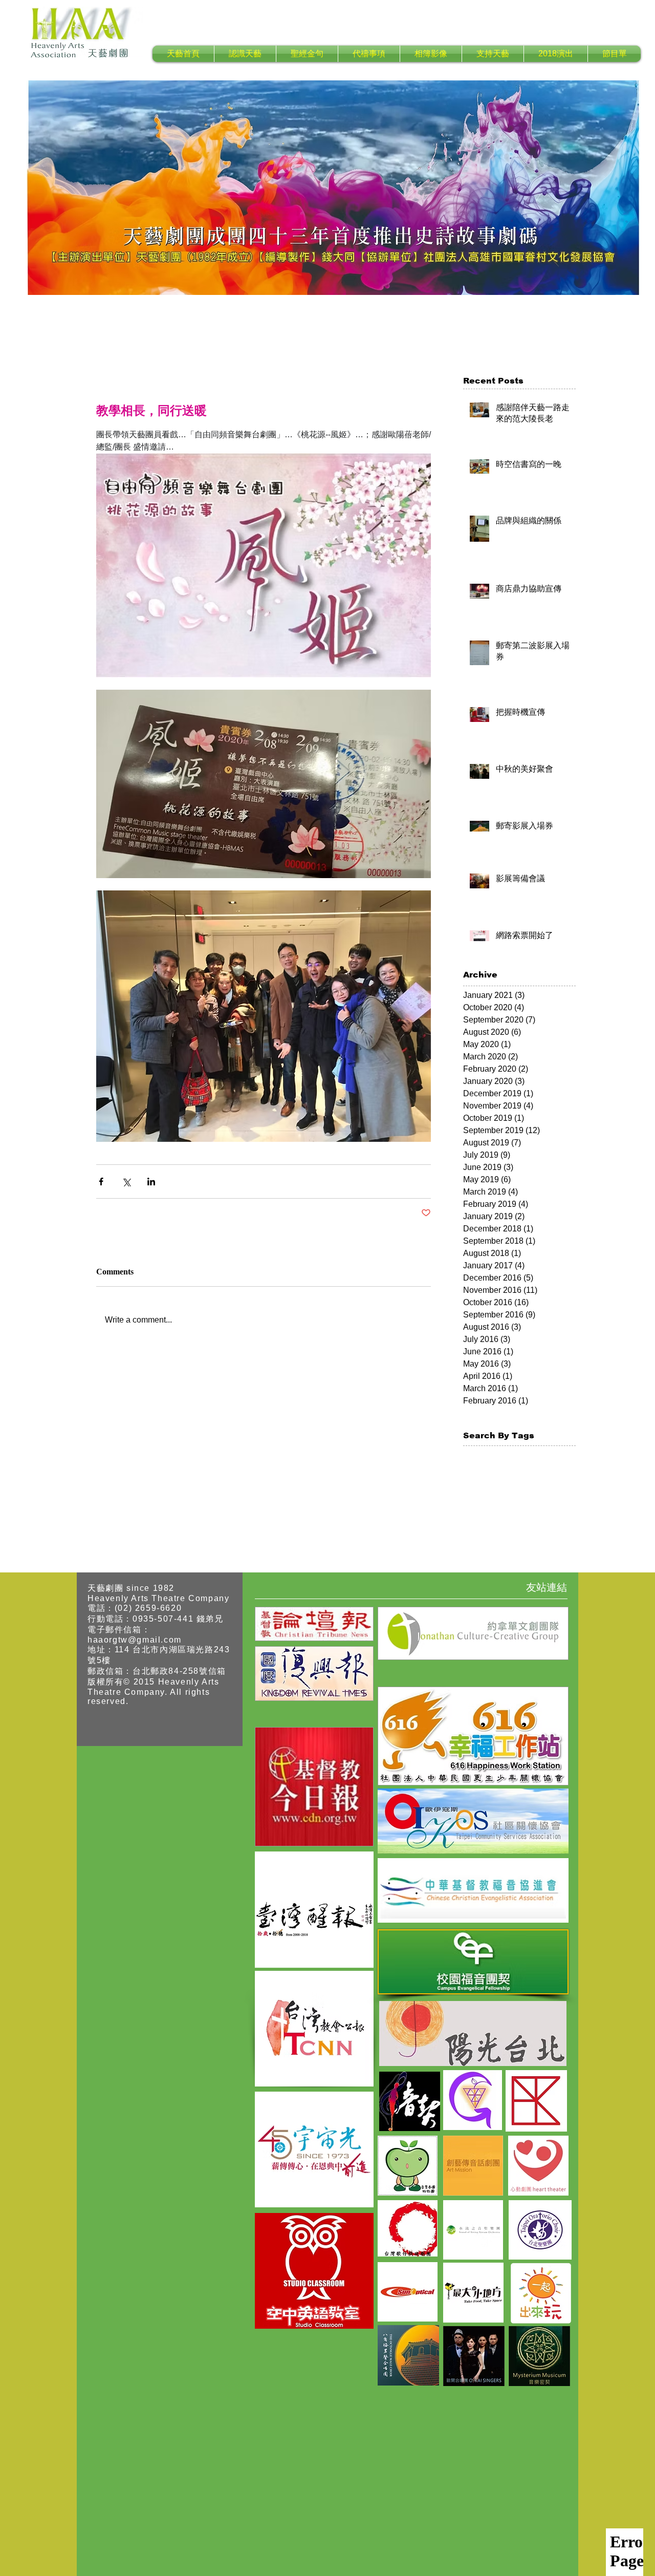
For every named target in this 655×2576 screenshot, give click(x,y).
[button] (245, 54)
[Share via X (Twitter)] (126, 1181)
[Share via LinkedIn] (151, 1181)
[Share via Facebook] (101, 1181)
